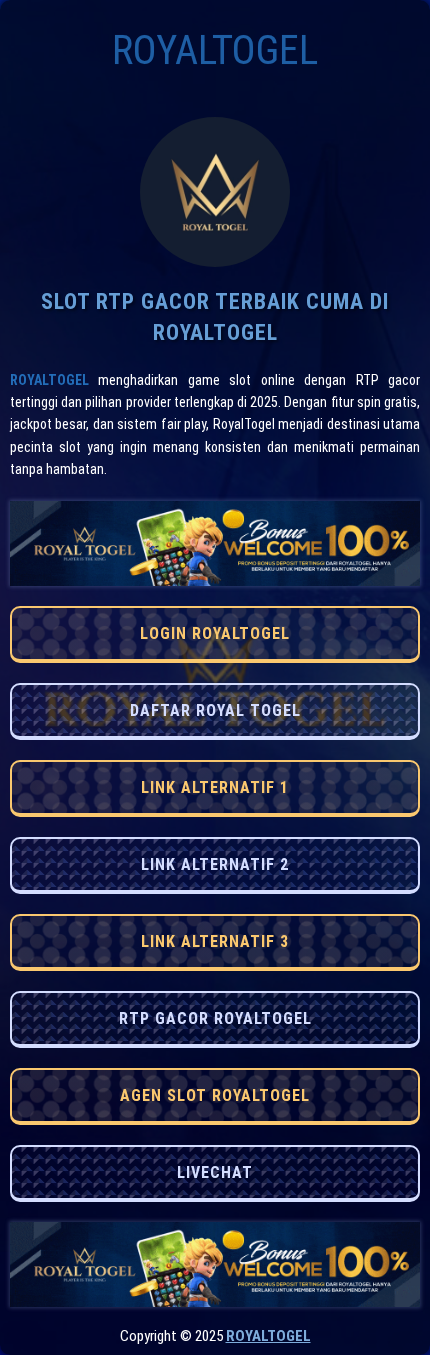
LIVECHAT (215, 1172)
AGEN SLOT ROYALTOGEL (215, 1095)
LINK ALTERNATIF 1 (215, 787)
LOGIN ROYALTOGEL (215, 633)
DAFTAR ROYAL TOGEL (215, 710)
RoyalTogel (49, 380)
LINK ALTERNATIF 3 (215, 941)
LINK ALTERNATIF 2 (215, 864)
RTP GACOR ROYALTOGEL (215, 1018)
